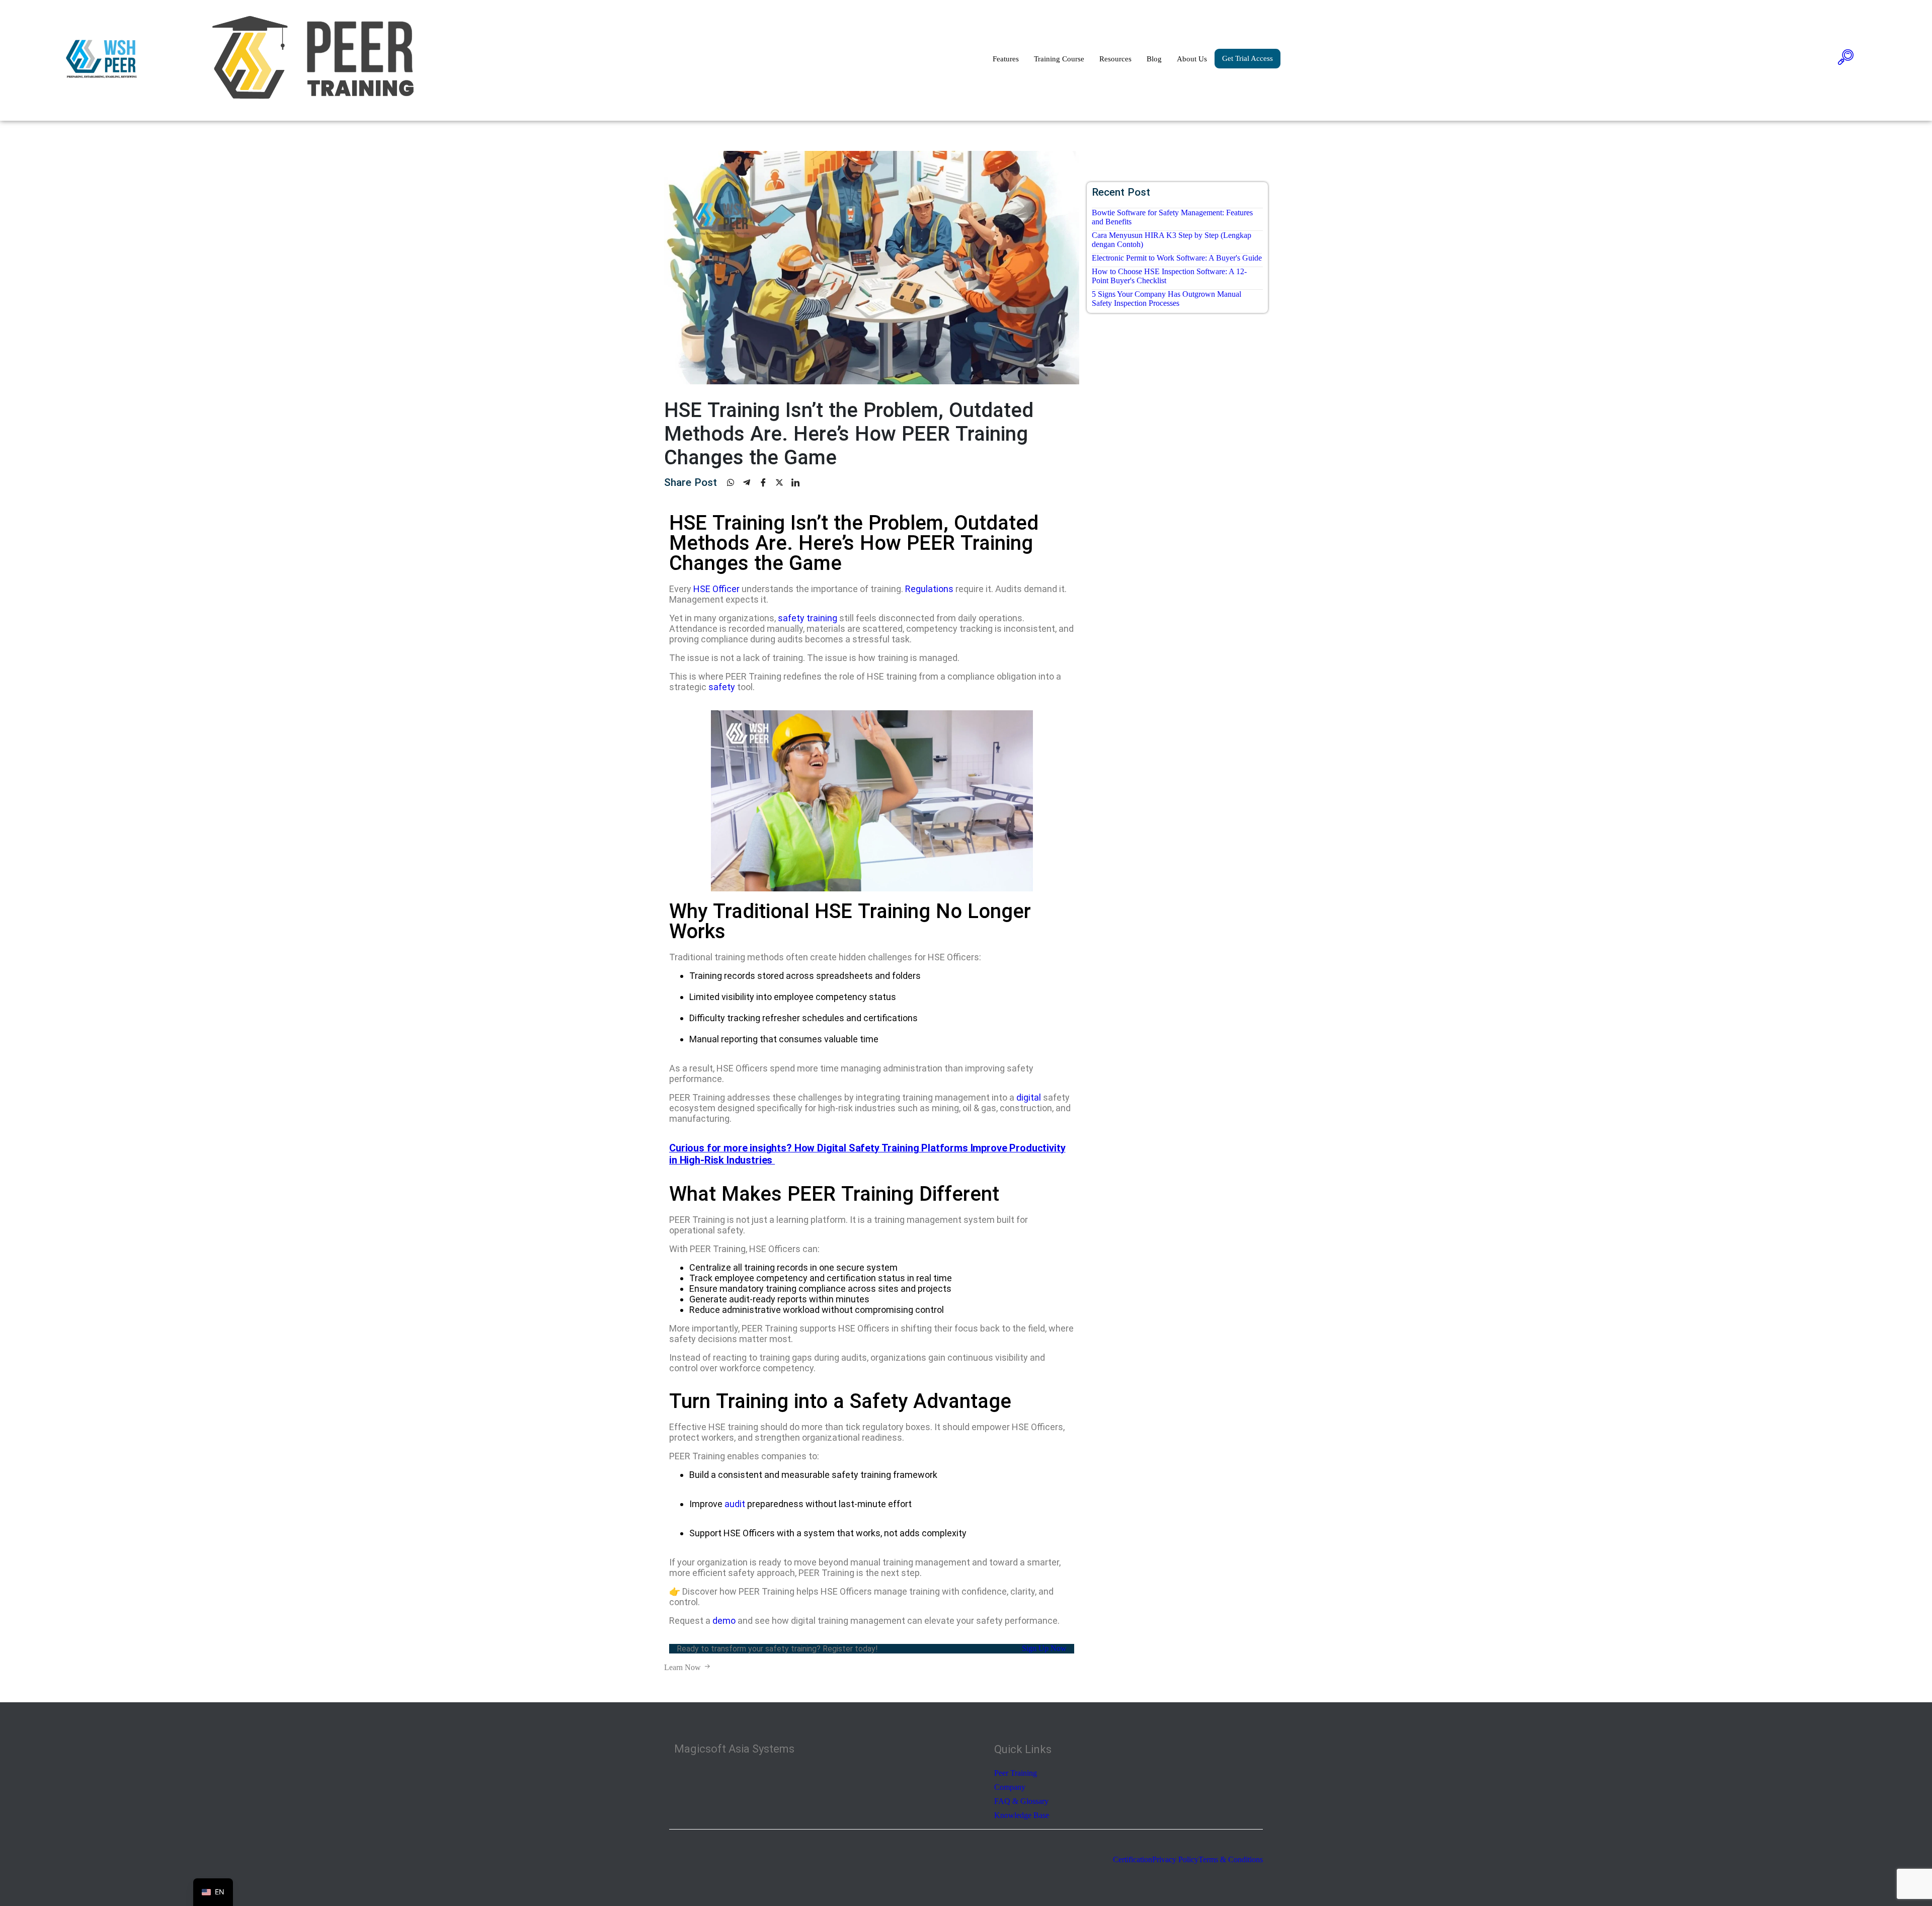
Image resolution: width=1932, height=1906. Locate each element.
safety (722, 687)
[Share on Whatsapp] (735, 482)
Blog (1154, 59)
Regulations (929, 589)
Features (1006, 59)
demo (724, 1621)
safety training (808, 618)
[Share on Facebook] (767, 482)
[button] (1846, 59)
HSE (702, 589)
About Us (1192, 59)
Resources (1115, 59)
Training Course (1059, 59)
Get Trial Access (1247, 58)
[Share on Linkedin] (799, 482)
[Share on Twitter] (783, 482)
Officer (726, 589)
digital (1029, 1097)
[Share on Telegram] (751, 482)
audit (735, 1504)
